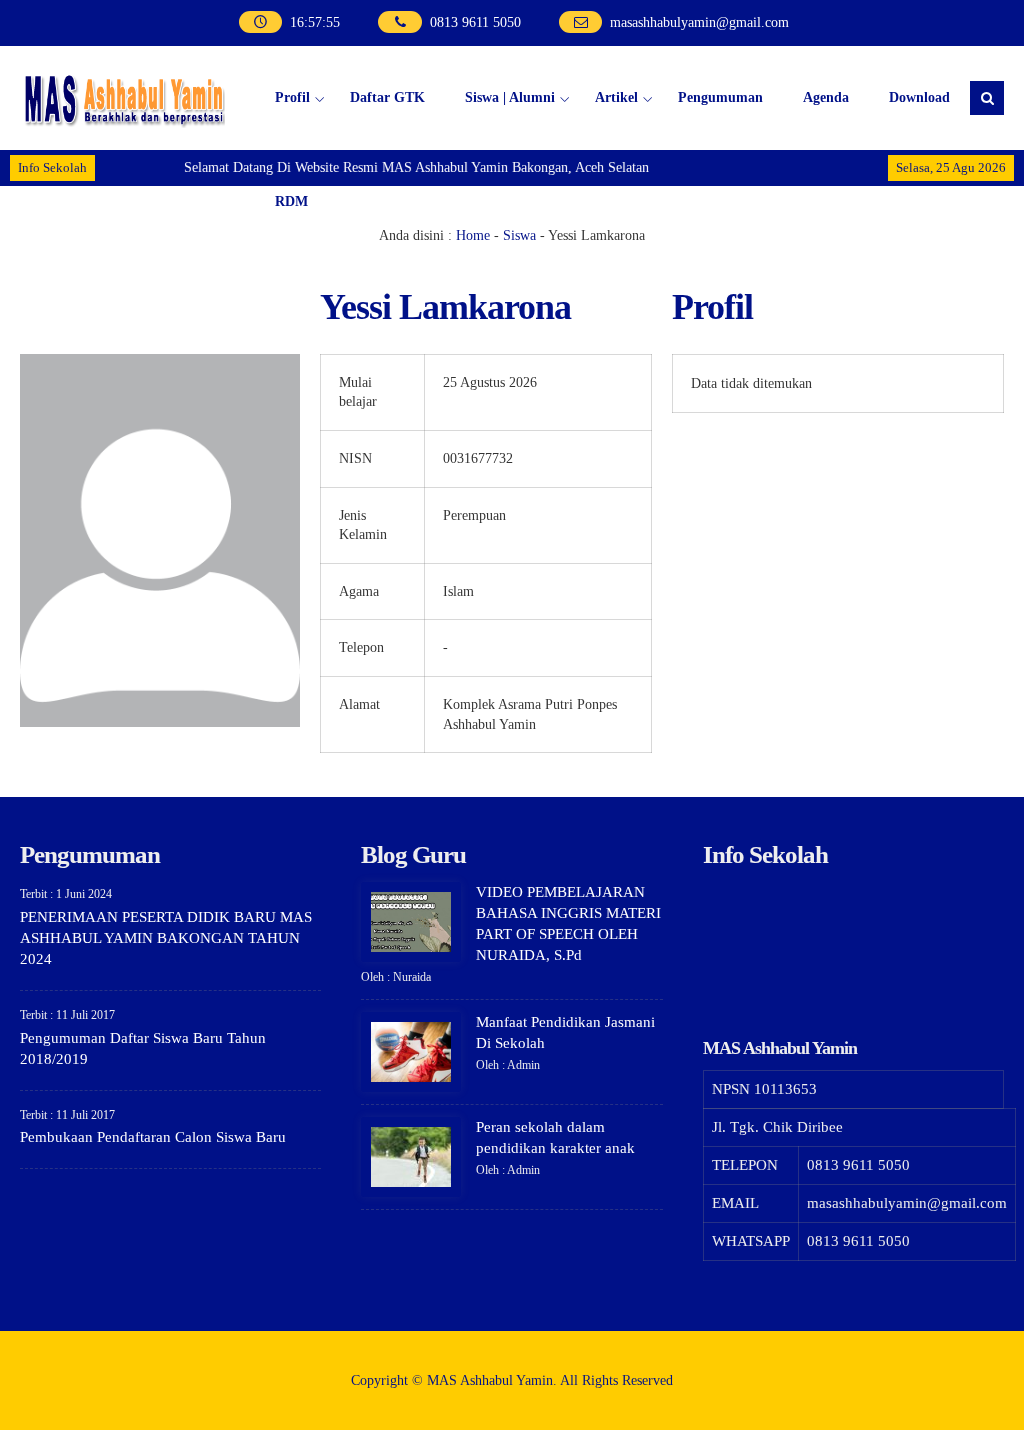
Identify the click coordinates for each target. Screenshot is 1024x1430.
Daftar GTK (387, 97)
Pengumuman (720, 97)
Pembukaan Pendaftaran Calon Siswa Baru (153, 1137)
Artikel (616, 97)
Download (919, 97)
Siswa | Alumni (510, 97)
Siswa (519, 235)
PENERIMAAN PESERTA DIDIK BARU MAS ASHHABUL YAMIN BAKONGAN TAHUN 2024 (166, 938)
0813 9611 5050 (475, 22)
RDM (291, 201)
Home (473, 235)
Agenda (826, 97)
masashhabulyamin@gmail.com (699, 22)
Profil (292, 97)
